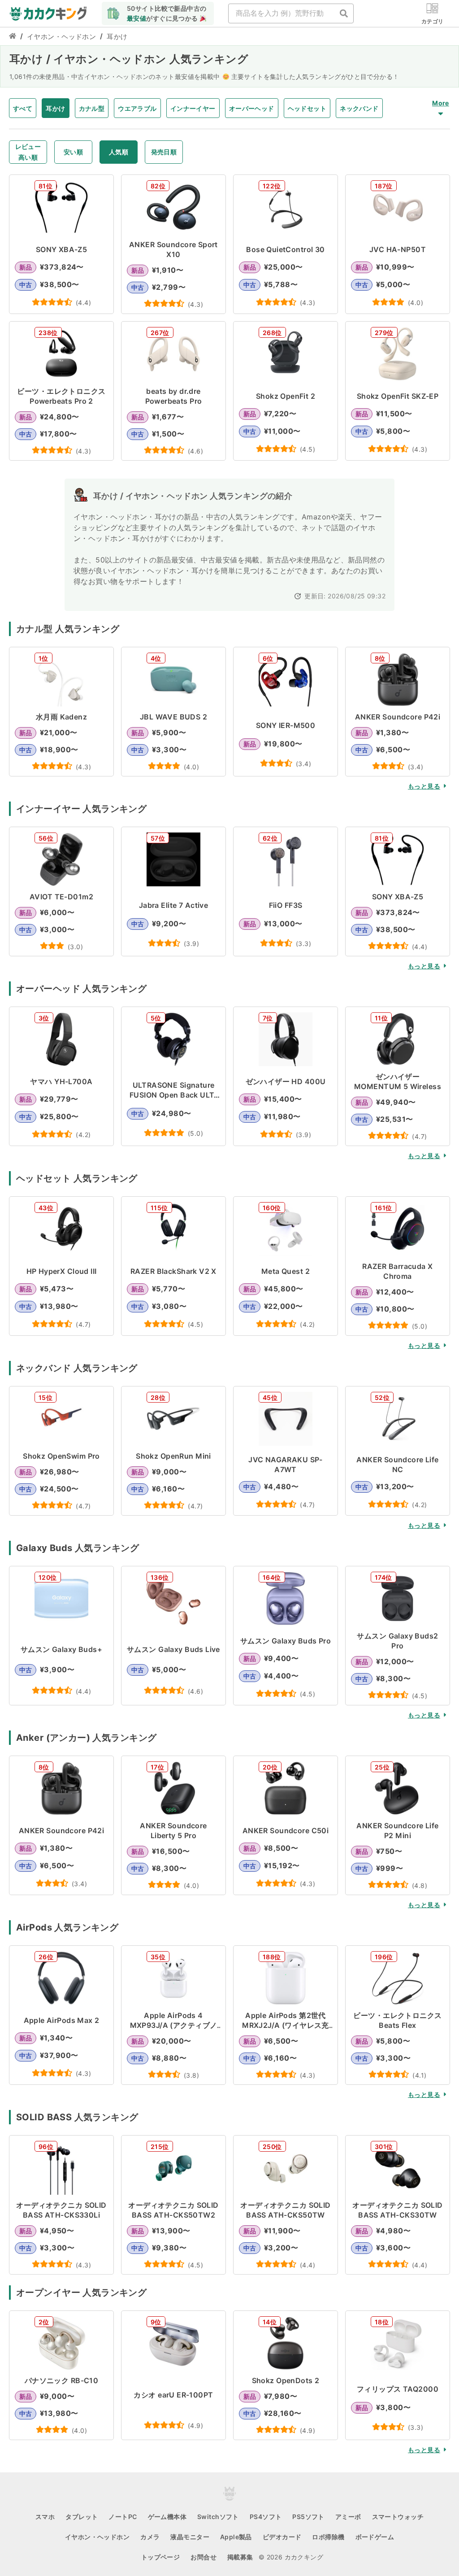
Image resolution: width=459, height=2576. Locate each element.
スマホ (45, 2517)
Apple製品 (236, 2537)
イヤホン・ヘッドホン (61, 37)
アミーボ (348, 2517)
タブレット (82, 2517)
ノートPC (123, 2517)
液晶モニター (190, 2537)
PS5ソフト (308, 2517)
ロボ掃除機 (328, 2537)
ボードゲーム (375, 2537)
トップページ (161, 2557)
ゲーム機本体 (167, 2517)
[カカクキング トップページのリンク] (13, 37)
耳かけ (117, 37)
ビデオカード (282, 2537)
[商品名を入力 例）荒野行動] (344, 13)
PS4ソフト (266, 2517)
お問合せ (204, 2557)
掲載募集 (240, 2557)
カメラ (150, 2537)
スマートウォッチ (398, 2517)
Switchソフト (218, 2517)
